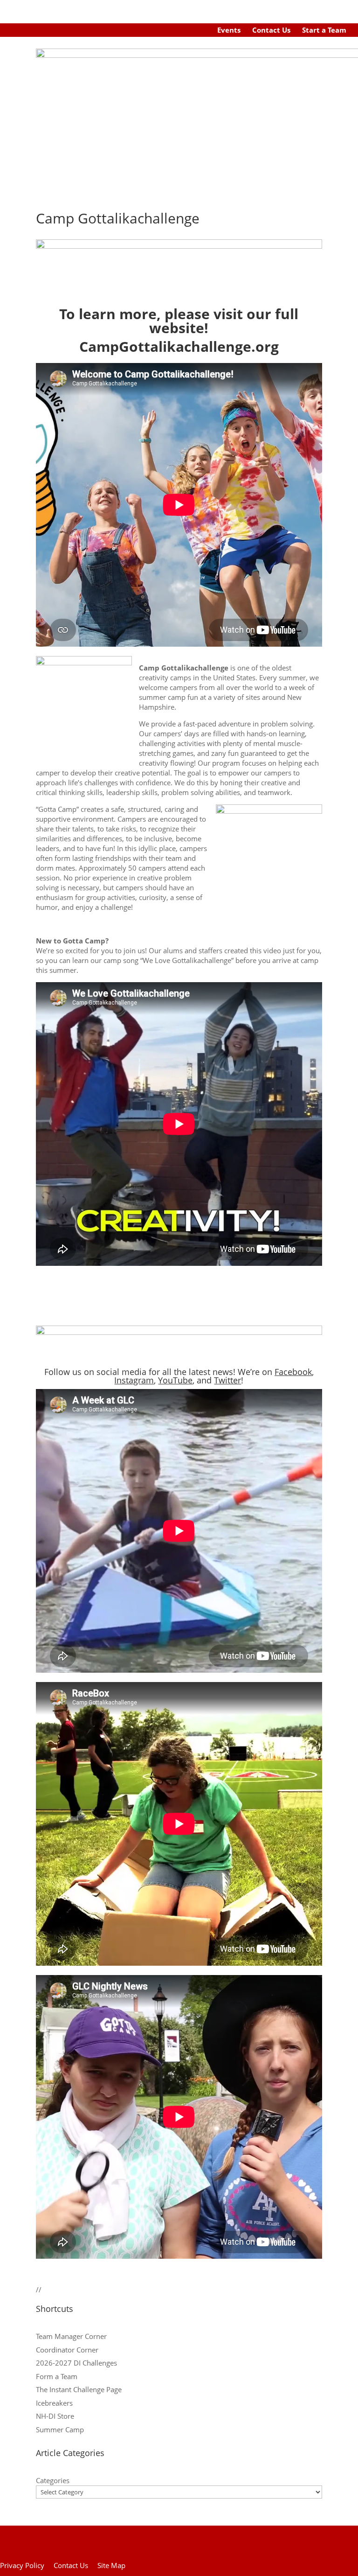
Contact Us (271, 30)
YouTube (175, 1380)
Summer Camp (60, 2429)
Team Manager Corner (71, 2336)
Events (229, 30)
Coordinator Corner (67, 2350)
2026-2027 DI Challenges (76, 2363)
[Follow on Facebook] (164, 30)
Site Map (111, 2565)
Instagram (134, 1380)
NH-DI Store (55, 2416)
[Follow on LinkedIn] (199, 30)
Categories (53, 2480)
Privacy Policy (22, 2565)
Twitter (227, 1380)
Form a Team (57, 2376)
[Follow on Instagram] (181, 30)
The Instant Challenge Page (79, 2389)
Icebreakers (54, 2403)
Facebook (293, 1372)
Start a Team (324, 30)
